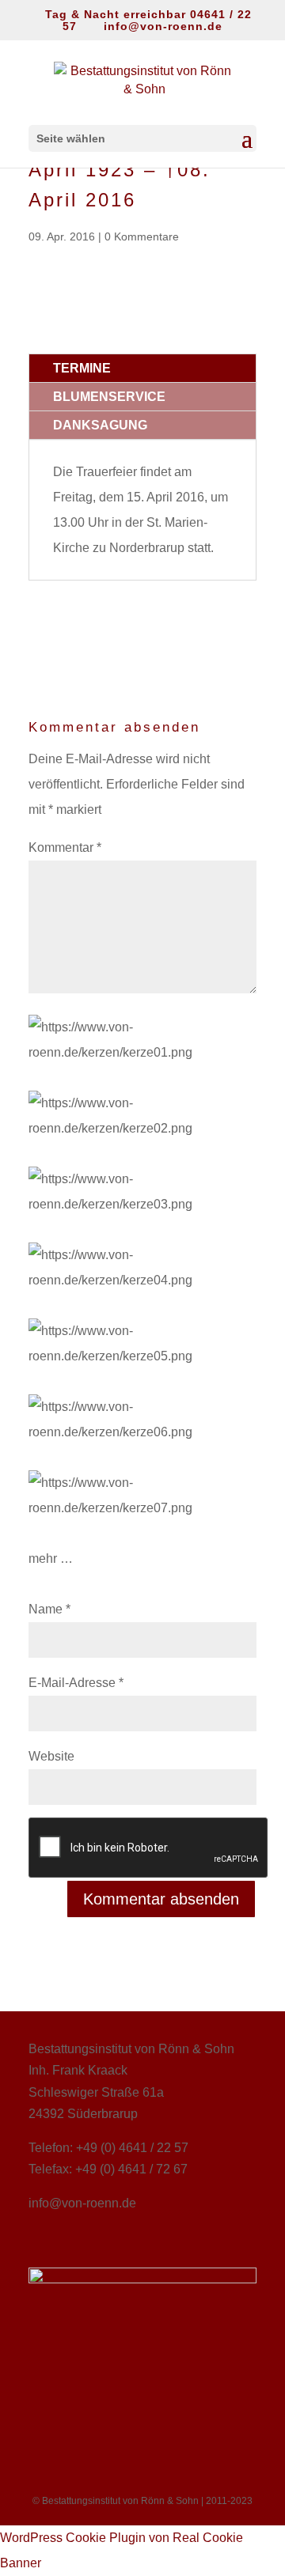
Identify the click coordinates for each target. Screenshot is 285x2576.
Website (51, 1756)
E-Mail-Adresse (76, 1683)
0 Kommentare (142, 236)
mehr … (51, 1558)
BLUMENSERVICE (109, 397)
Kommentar (65, 847)
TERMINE (82, 368)
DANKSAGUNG (100, 425)
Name (49, 1609)
